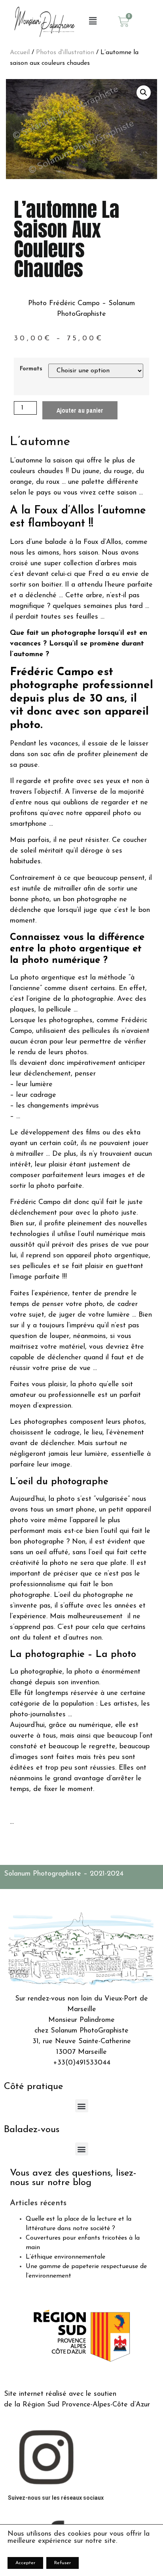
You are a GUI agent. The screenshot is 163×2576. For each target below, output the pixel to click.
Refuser (63, 2563)
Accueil (20, 53)
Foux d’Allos (64, 511)
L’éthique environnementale (65, 2257)
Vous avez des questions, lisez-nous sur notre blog (73, 2178)
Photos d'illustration (65, 53)
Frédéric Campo (52, 672)
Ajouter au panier (80, 410)
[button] (93, 22)
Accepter (25, 2563)
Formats (31, 369)
